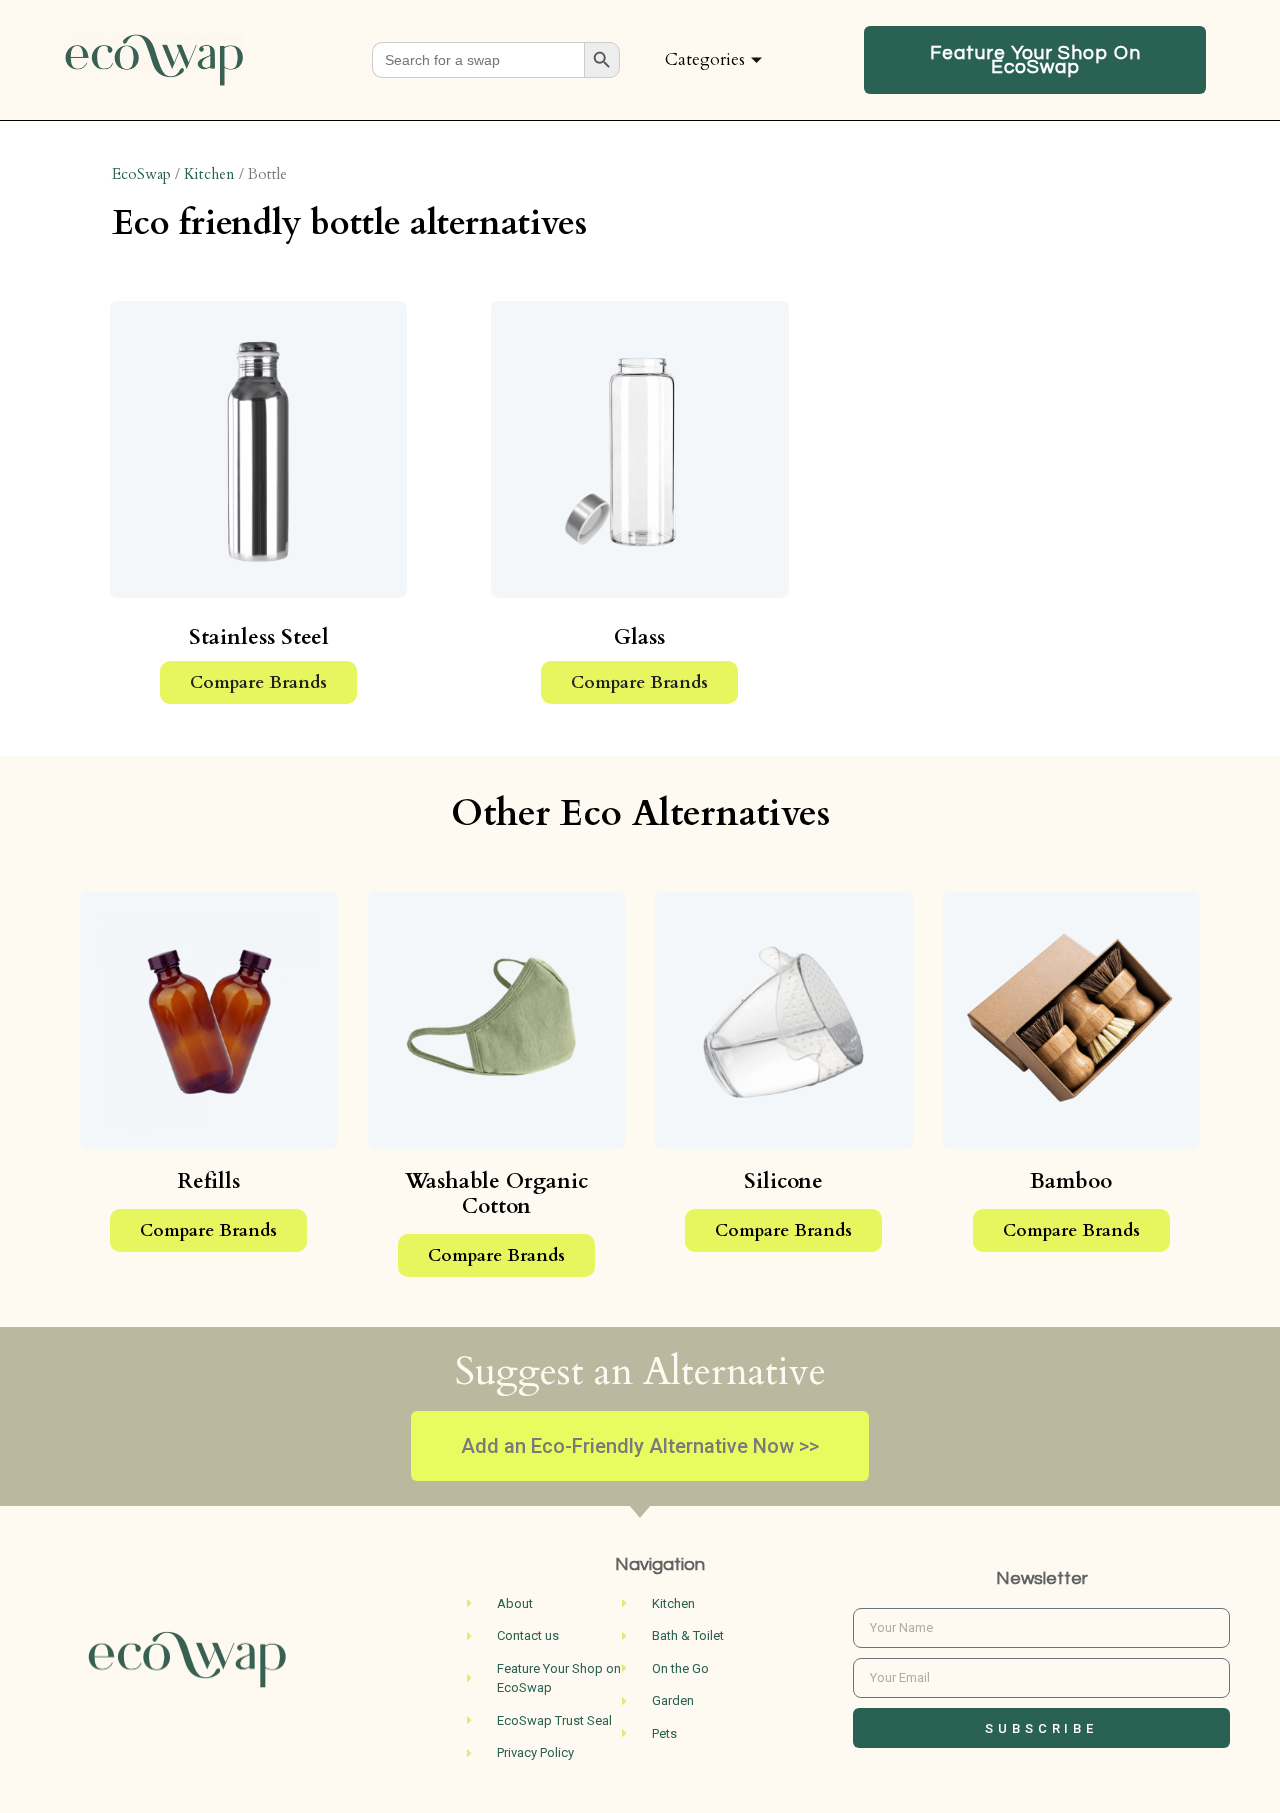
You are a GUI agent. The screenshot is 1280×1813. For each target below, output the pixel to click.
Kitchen (209, 174)
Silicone (783, 1181)
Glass (639, 637)
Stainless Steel (259, 637)
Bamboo (1071, 1181)
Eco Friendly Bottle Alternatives (349, 223)
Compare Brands (258, 682)
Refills (209, 1181)
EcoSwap (141, 174)
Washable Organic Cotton (496, 1194)
